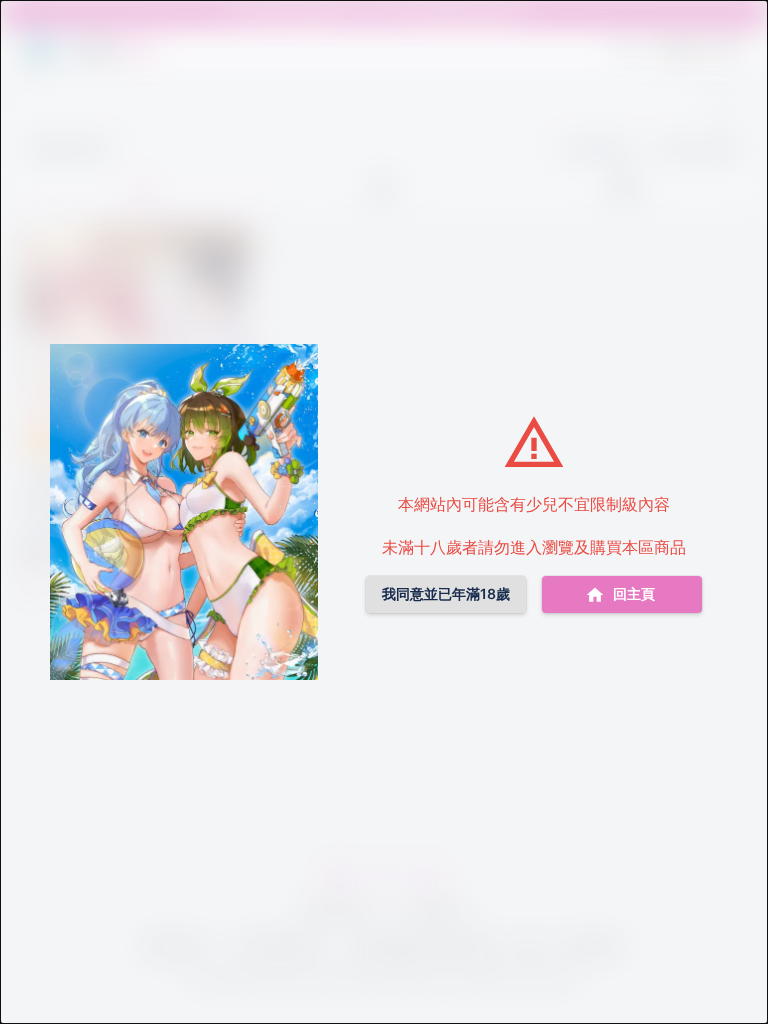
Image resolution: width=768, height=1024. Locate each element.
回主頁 (634, 593)
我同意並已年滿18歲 (446, 593)
